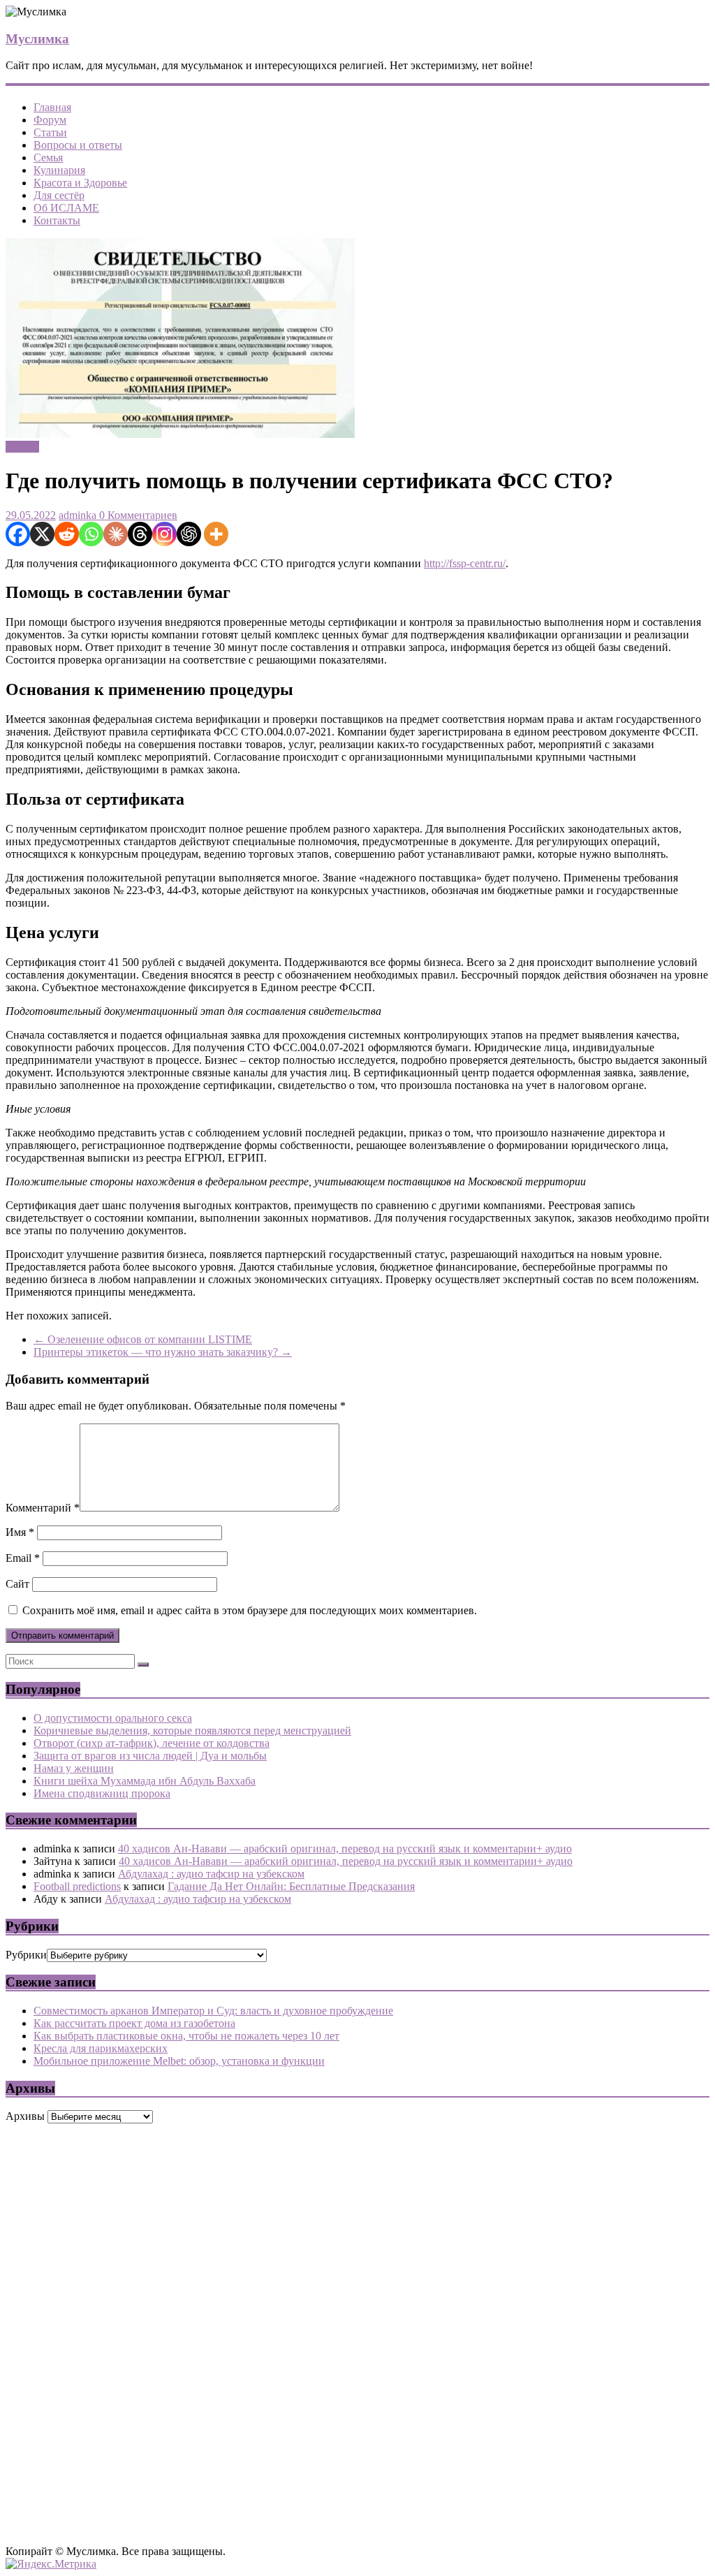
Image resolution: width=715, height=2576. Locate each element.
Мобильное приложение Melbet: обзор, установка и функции (179, 2061)
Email (23, 1558)
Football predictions (77, 1886)
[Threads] (140, 534)
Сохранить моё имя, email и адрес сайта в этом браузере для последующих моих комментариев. (250, 1610)
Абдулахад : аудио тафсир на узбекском (211, 1874)
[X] (42, 534)
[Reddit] (67, 534)
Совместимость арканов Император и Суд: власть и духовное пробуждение (213, 2011)
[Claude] (116, 534)
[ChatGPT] (189, 534)
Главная (52, 107)
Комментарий (43, 1508)
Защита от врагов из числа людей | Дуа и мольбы (150, 1756)
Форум (50, 120)
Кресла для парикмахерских (101, 2048)
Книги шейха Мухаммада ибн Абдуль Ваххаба (145, 1781)
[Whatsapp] (91, 534)
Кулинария (59, 170)
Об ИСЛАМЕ (66, 208)
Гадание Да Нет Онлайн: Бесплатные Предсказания (291, 1886)
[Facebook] (18, 534)
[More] (216, 534)
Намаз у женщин (74, 1768)
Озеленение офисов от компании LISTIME (143, 1339)
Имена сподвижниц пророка (102, 1793)
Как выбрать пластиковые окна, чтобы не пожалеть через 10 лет (186, 2036)
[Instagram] (164, 534)
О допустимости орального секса (113, 1718)
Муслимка (37, 39)
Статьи (50, 132)
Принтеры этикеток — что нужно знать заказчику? (163, 1352)
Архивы (25, 2116)
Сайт (17, 1584)
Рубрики (26, 1955)
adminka (78, 515)
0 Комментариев (137, 515)
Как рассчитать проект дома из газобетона (134, 2023)
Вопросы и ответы (78, 145)
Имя (20, 1532)
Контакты (57, 220)
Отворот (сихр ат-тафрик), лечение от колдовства (152, 1743)
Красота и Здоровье (80, 183)
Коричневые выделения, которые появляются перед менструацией (192, 1730)
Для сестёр (59, 195)
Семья (48, 158)
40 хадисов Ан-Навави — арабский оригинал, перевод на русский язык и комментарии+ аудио (345, 1849)
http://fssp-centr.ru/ (465, 563)
